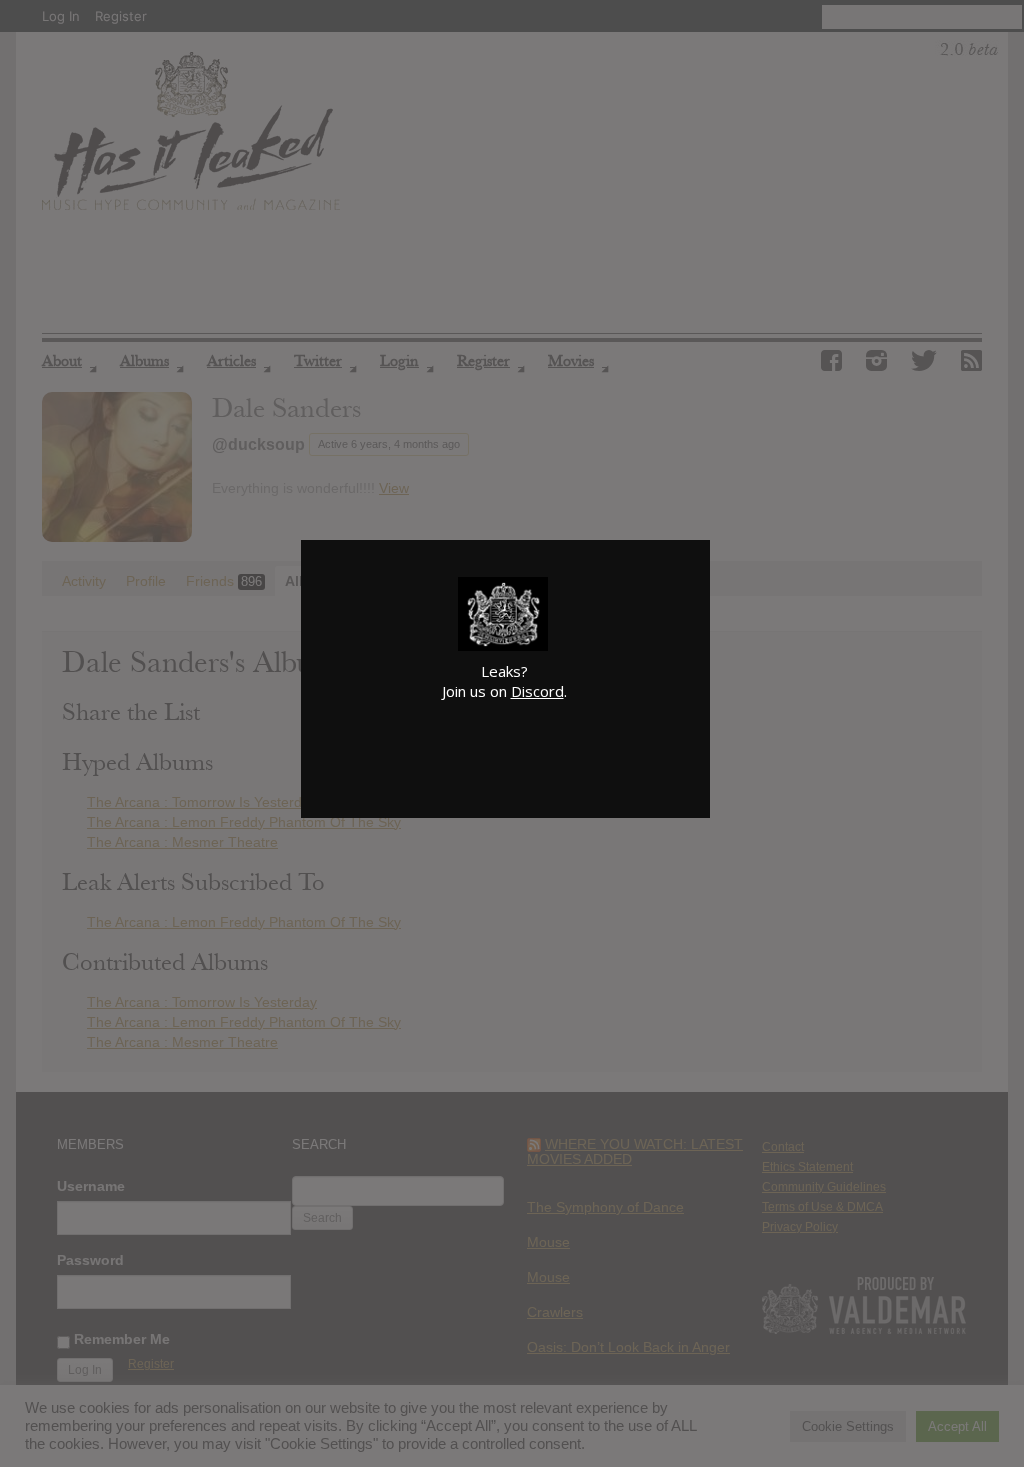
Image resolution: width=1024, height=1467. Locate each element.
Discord (537, 691)
